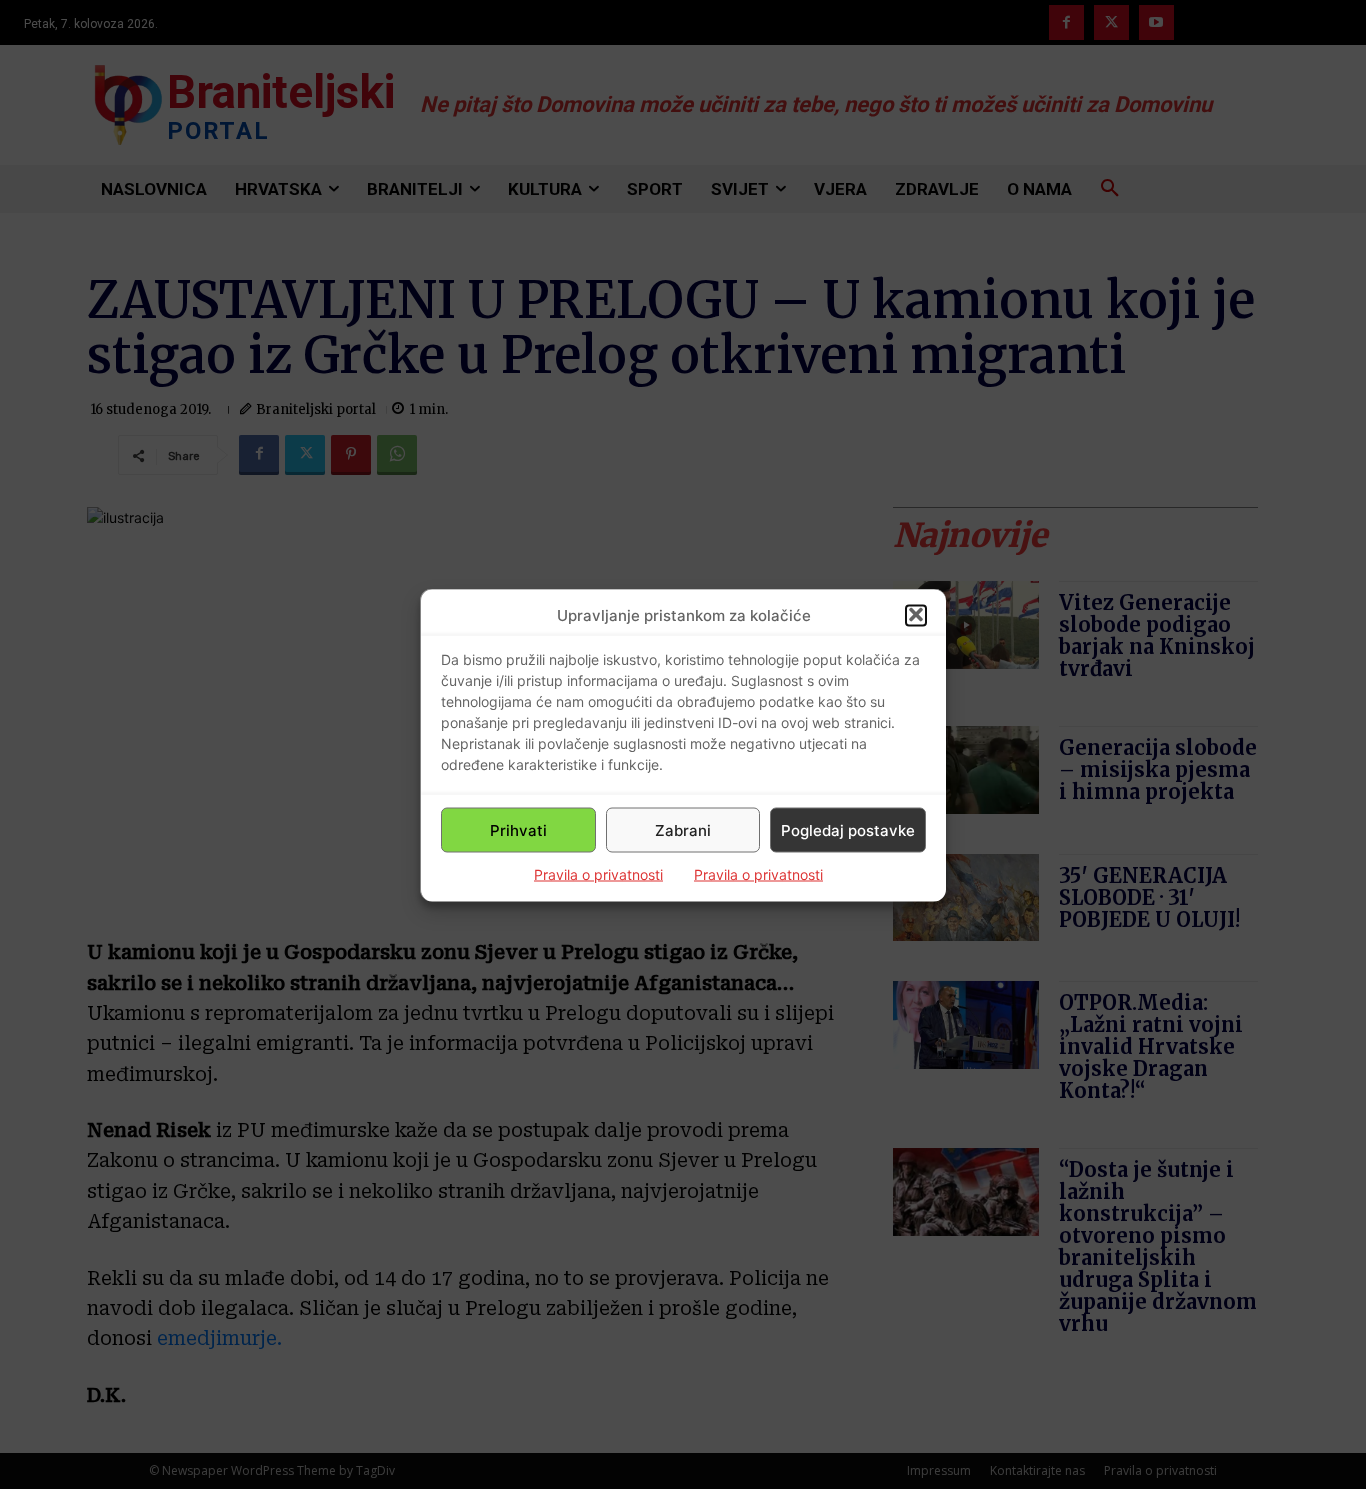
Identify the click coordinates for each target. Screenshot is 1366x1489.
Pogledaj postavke (848, 829)
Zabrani (683, 829)
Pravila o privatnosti (598, 873)
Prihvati (518, 829)
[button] (916, 615)
